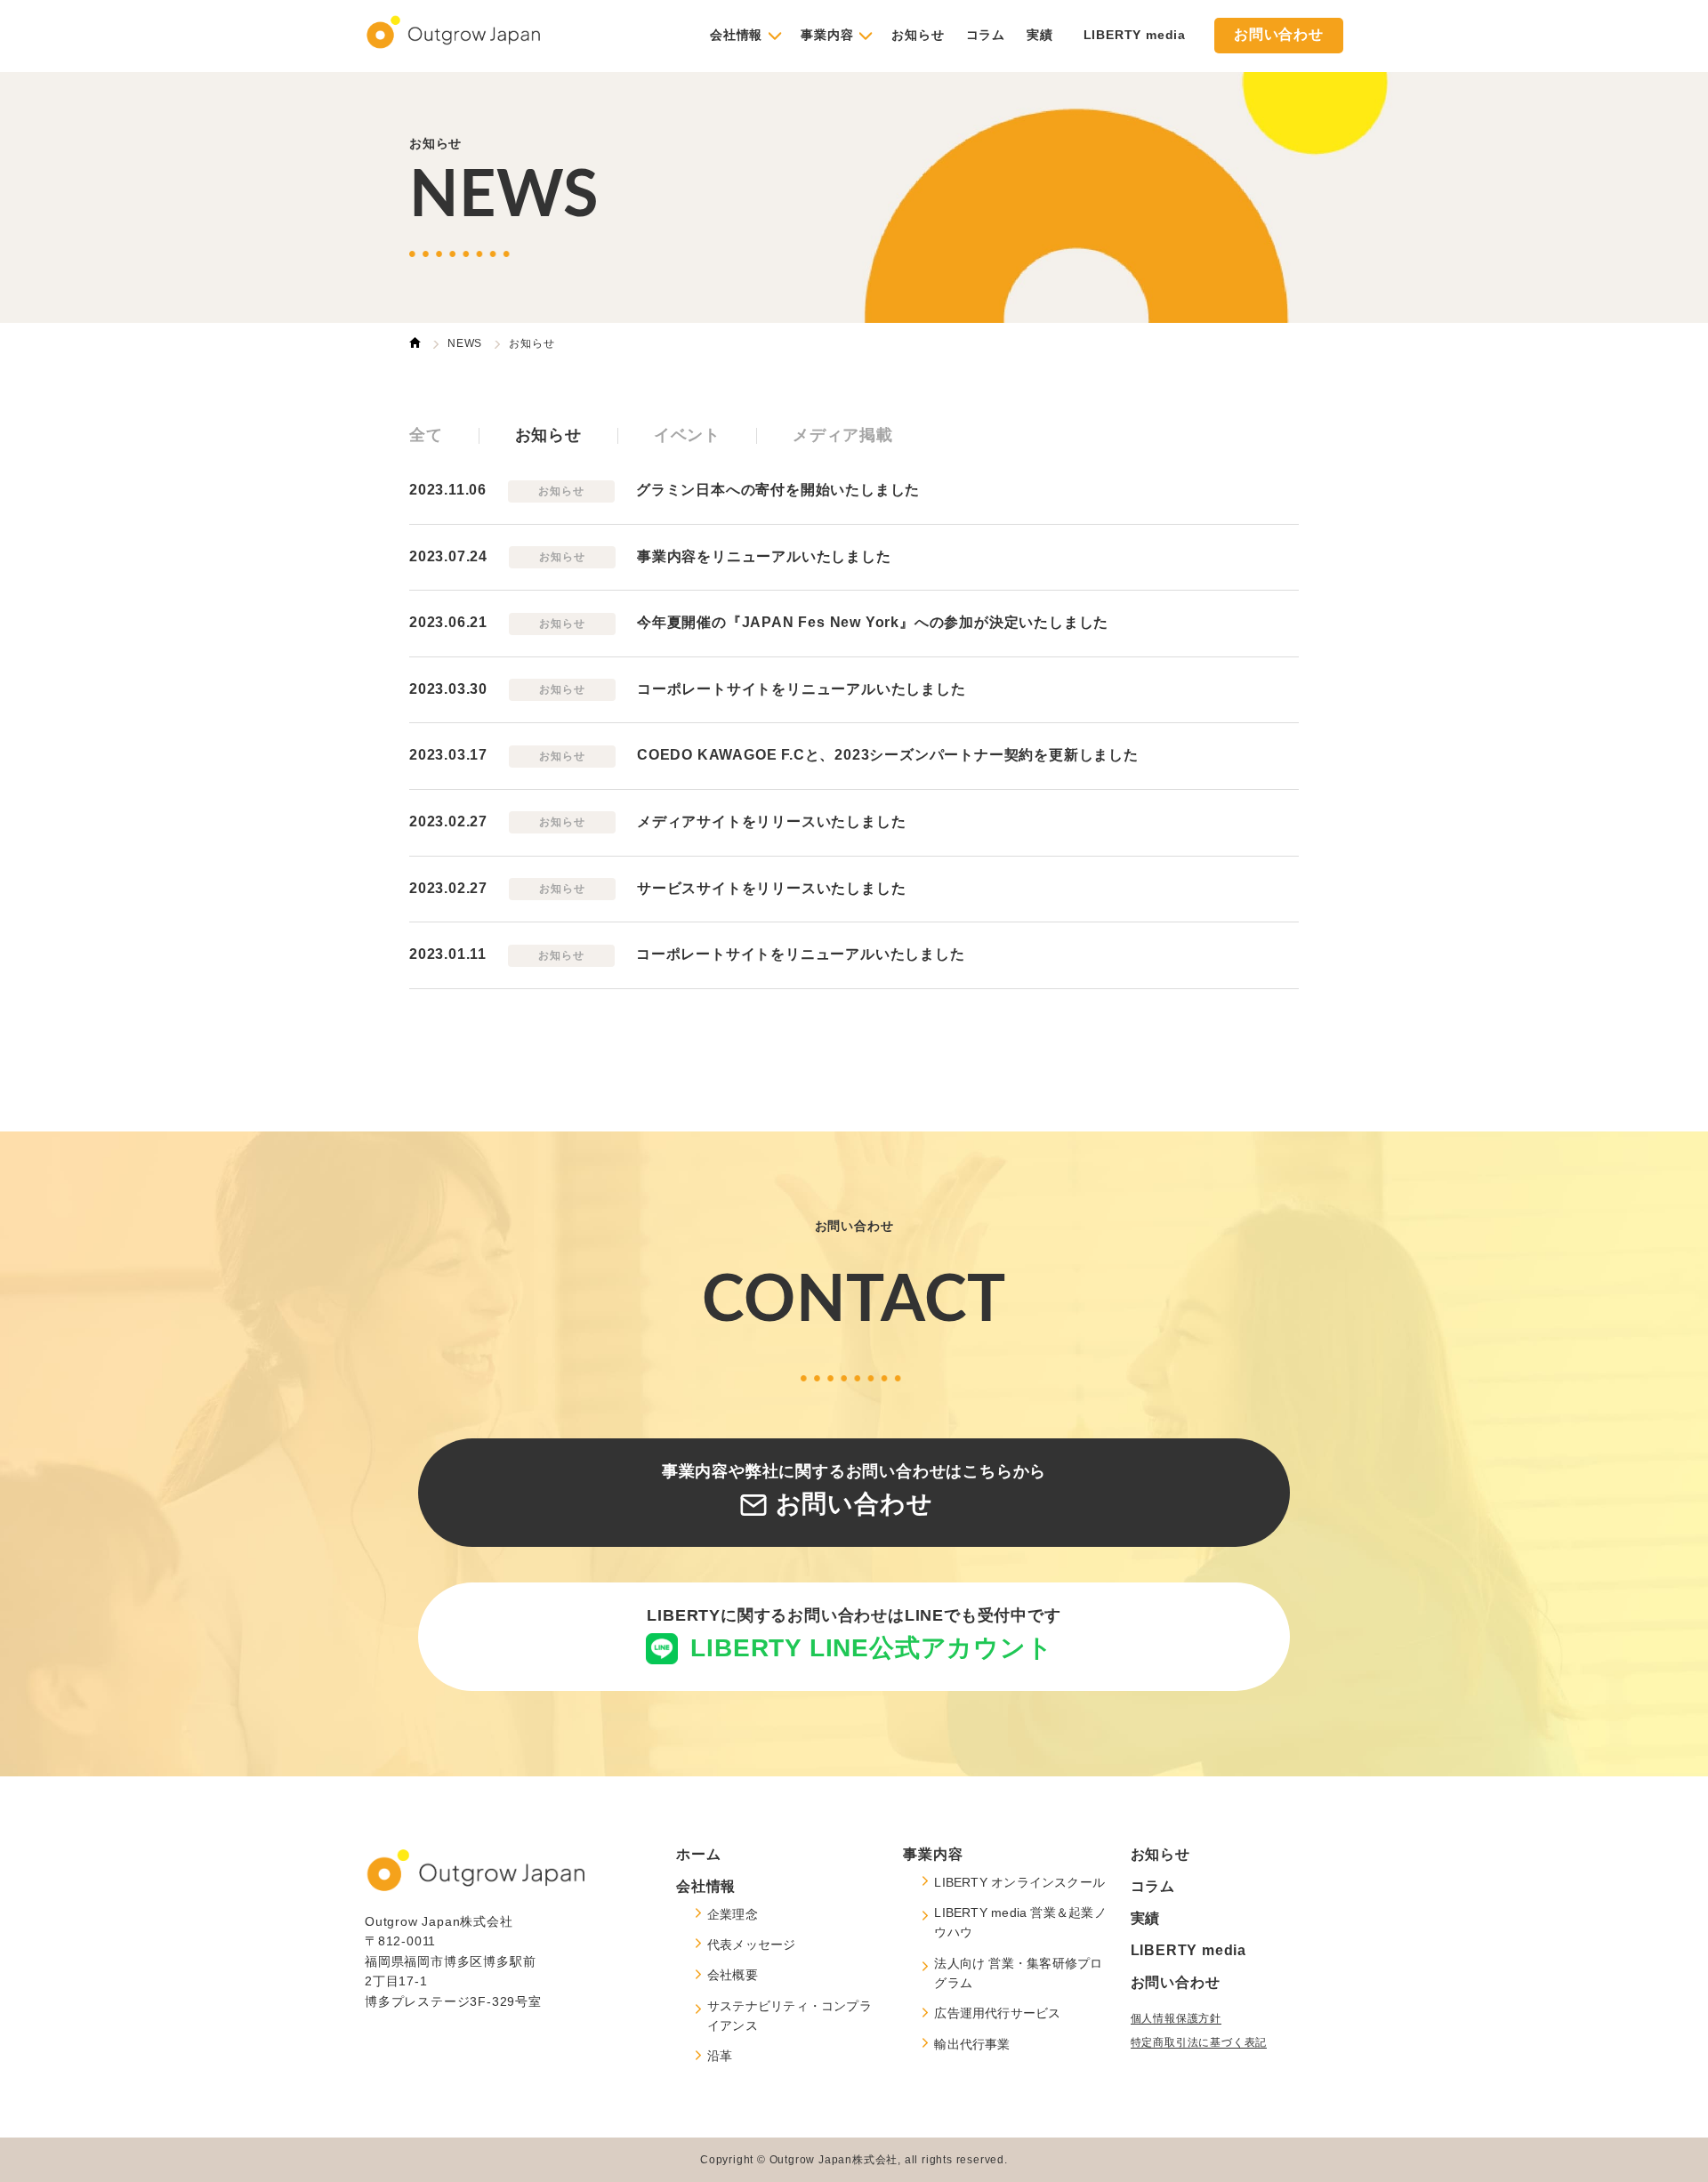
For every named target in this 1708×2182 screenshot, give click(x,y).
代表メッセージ (752, 1944)
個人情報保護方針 (1176, 2018)
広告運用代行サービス (997, 2013)
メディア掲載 (843, 436)
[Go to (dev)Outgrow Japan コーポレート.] (415, 345)
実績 (1040, 35)
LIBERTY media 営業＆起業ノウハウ (1020, 1922)
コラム (986, 35)
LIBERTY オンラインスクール (1019, 1882)
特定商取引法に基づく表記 (1199, 2042)
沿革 (720, 2056)
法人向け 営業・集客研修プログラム (1018, 1973)
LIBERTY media (1135, 35)
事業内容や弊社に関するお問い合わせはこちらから (854, 1491)
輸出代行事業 (972, 2044)
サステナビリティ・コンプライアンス (790, 2016)
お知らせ (918, 35)
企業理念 (733, 1914)
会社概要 (733, 1975)
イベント (687, 436)
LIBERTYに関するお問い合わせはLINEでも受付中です (854, 1635)
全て (426, 436)
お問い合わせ (1279, 35)
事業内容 (827, 35)
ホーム (698, 1854)
